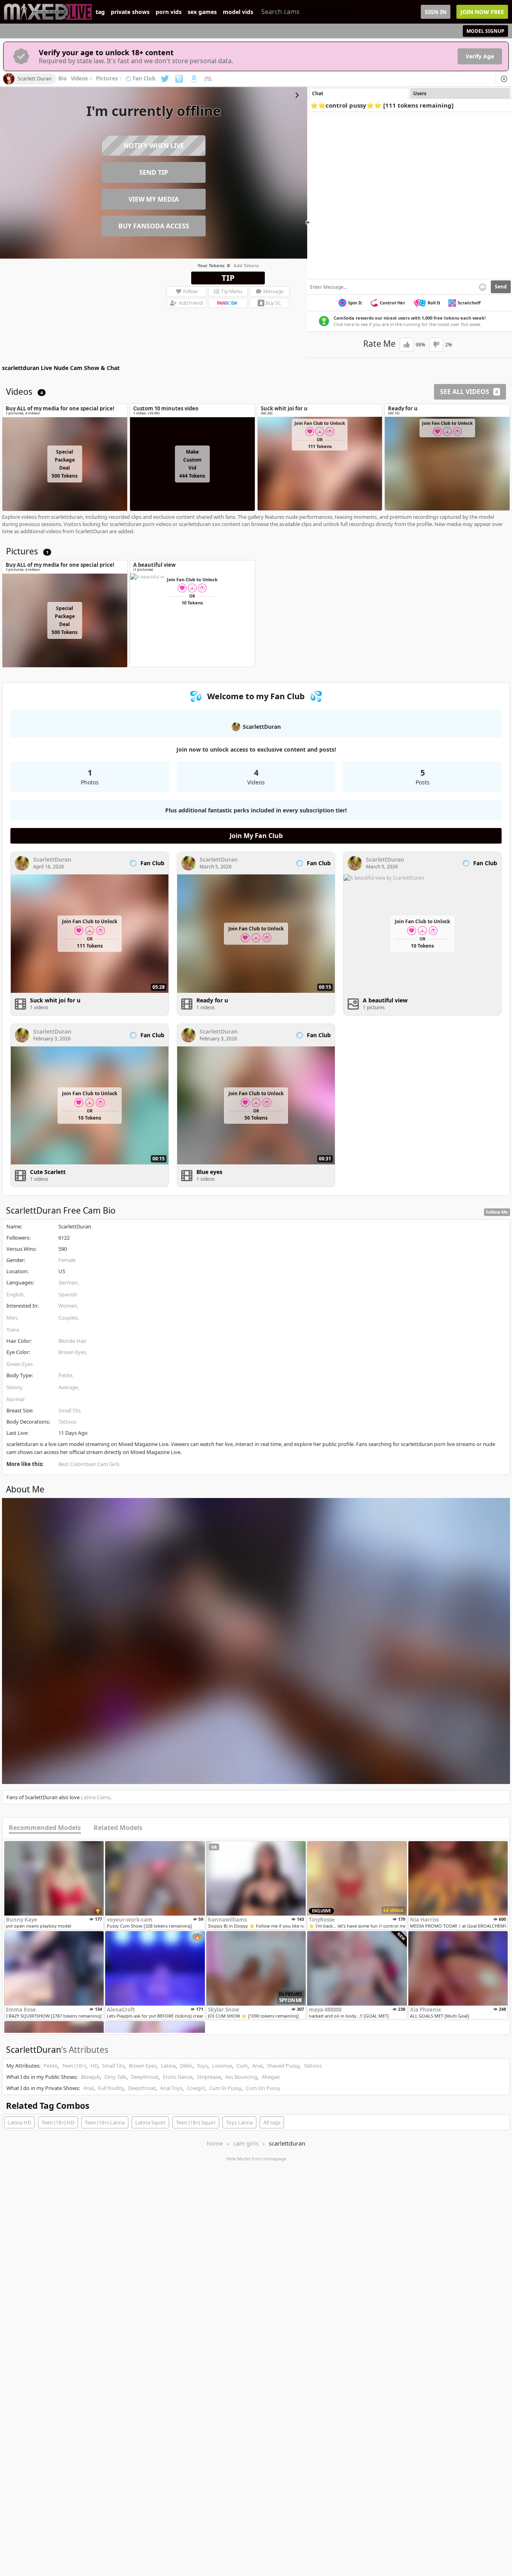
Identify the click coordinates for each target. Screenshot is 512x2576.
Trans (13, 1330)
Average (68, 1387)
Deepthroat (145, 2077)
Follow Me (497, 1212)
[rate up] (407, 345)
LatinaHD (19, 2122)
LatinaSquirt (150, 2122)
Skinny (14, 1387)
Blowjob (90, 2077)
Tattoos (67, 1422)
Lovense (222, 2066)
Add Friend (191, 303)
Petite (65, 1375)
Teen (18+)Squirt (196, 2122)
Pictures (109, 79)
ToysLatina (239, 2122)
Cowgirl (196, 2088)
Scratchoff (469, 303)
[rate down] (436, 345)
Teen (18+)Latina (105, 2122)
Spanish (68, 1294)
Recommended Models (45, 1828)
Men (12, 1318)
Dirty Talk (115, 2077)
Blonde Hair (72, 1341)
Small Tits (70, 1410)
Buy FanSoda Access (154, 226)
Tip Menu (232, 291)
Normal (15, 1399)
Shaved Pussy (283, 2066)
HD (94, 2066)
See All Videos (469, 392)
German (68, 1282)
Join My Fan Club (256, 836)
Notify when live (154, 146)
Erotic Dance (178, 2077)
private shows (130, 12)
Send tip (154, 172)
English (15, 1294)
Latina (168, 2066)
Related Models (118, 1828)
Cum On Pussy (263, 2088)
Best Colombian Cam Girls (89, 1464)
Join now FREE (482, 12)
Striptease (209, 2077)
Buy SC (273, 303)
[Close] (504, 79)
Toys (202, 2066)
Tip (228, 278)
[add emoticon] (483, 287)
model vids (238, 12)
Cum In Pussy (225, 2088)
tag (100, 12)
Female (67, 1260)
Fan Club (144, 79)
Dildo (186, 2066)
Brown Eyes (72, 1352)
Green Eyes (20, 1364)
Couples (68, 1318)
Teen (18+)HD (58, 2122)
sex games (202, 12)
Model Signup (485, 31)
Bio (63, 79)
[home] (48, 12)
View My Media (154, 199)
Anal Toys (171, 2088)
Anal (257, 2066)
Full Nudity (111, 2088)
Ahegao (271, 2077)
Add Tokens (246, 265)
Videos (81, 79)
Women (68, 1306)
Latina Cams (95, 1797)
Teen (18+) (74, 2066)
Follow (190, 291)
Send (501, 287)
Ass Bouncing (241, 2077)
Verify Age (480, 56)
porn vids (169, 12)
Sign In (436, 12)
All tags (272, 2122)
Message (273, 291)
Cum (242, 2066)
